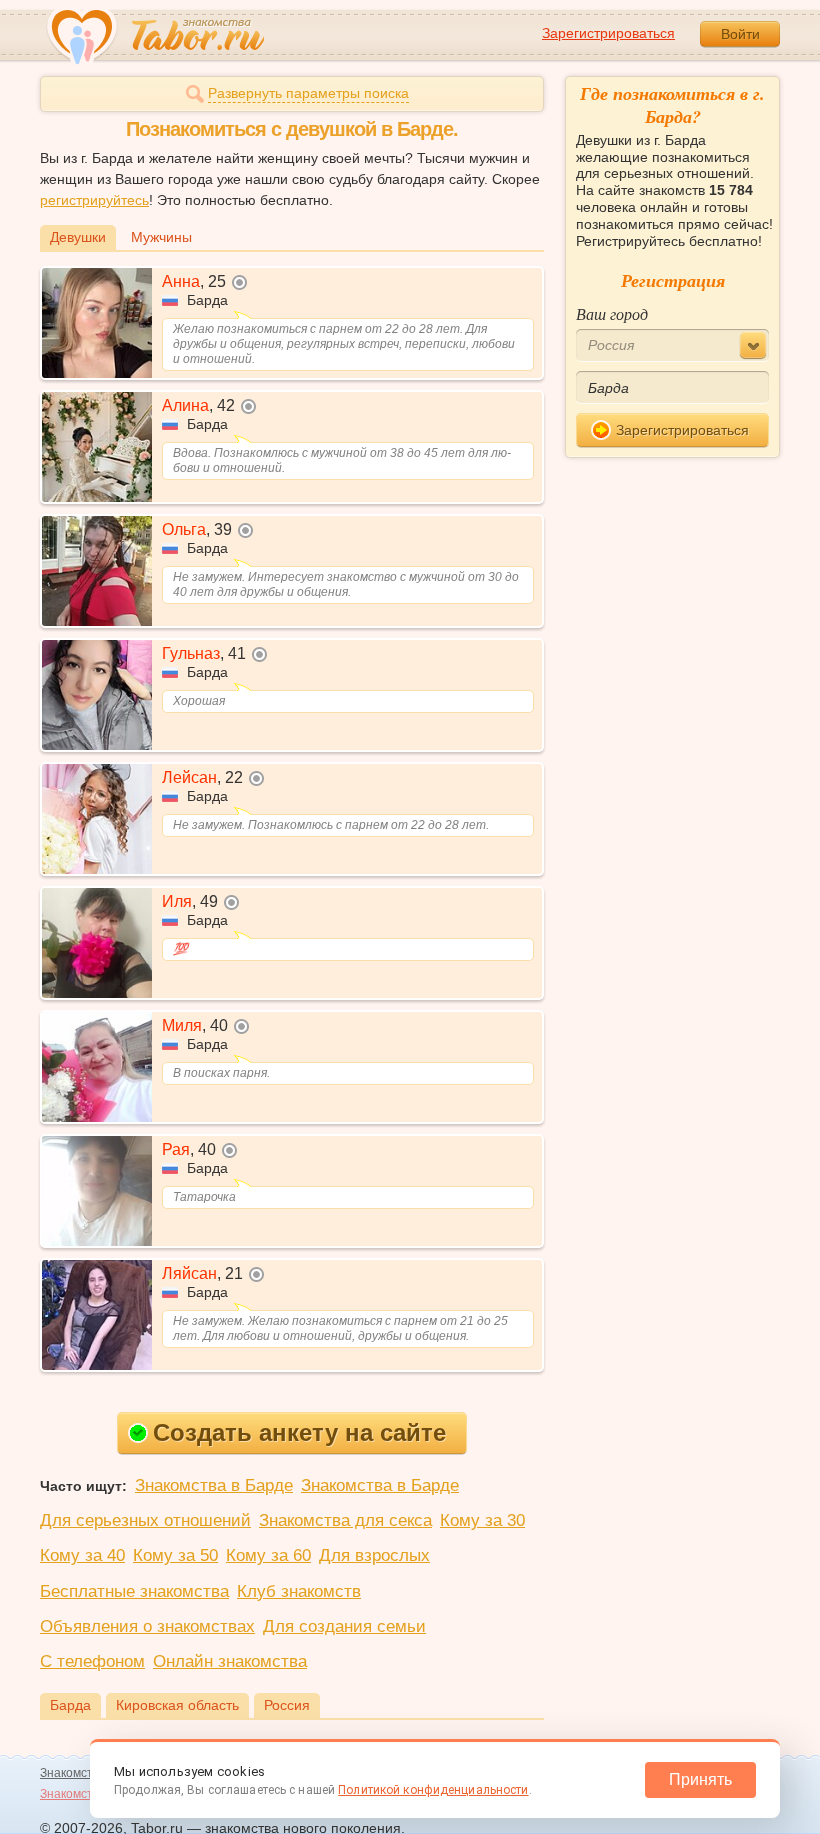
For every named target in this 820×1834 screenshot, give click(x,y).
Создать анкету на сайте (299, 1432)
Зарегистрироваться (608, 33)
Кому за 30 (482, 1520)
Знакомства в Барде (214, 1485)
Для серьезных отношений (145, 1520)
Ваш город (612, 313)
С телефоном (92, 1661)
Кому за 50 (175, 1555)
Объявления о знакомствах (147, 1626)
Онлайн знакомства (230, 1661)
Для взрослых (374, 1555)
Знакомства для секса (345, 1520)
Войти (740, 34)
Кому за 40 (82, 1555)
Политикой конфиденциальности (433, 1790)
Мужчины (161, 237)
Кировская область (177, 1705)
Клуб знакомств (299, 1591)
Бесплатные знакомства (134, 1591)
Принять (700, 1779)
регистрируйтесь (94, 200)
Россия (287, 1705)
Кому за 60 (268, 1555)
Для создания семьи (344, 1626)
